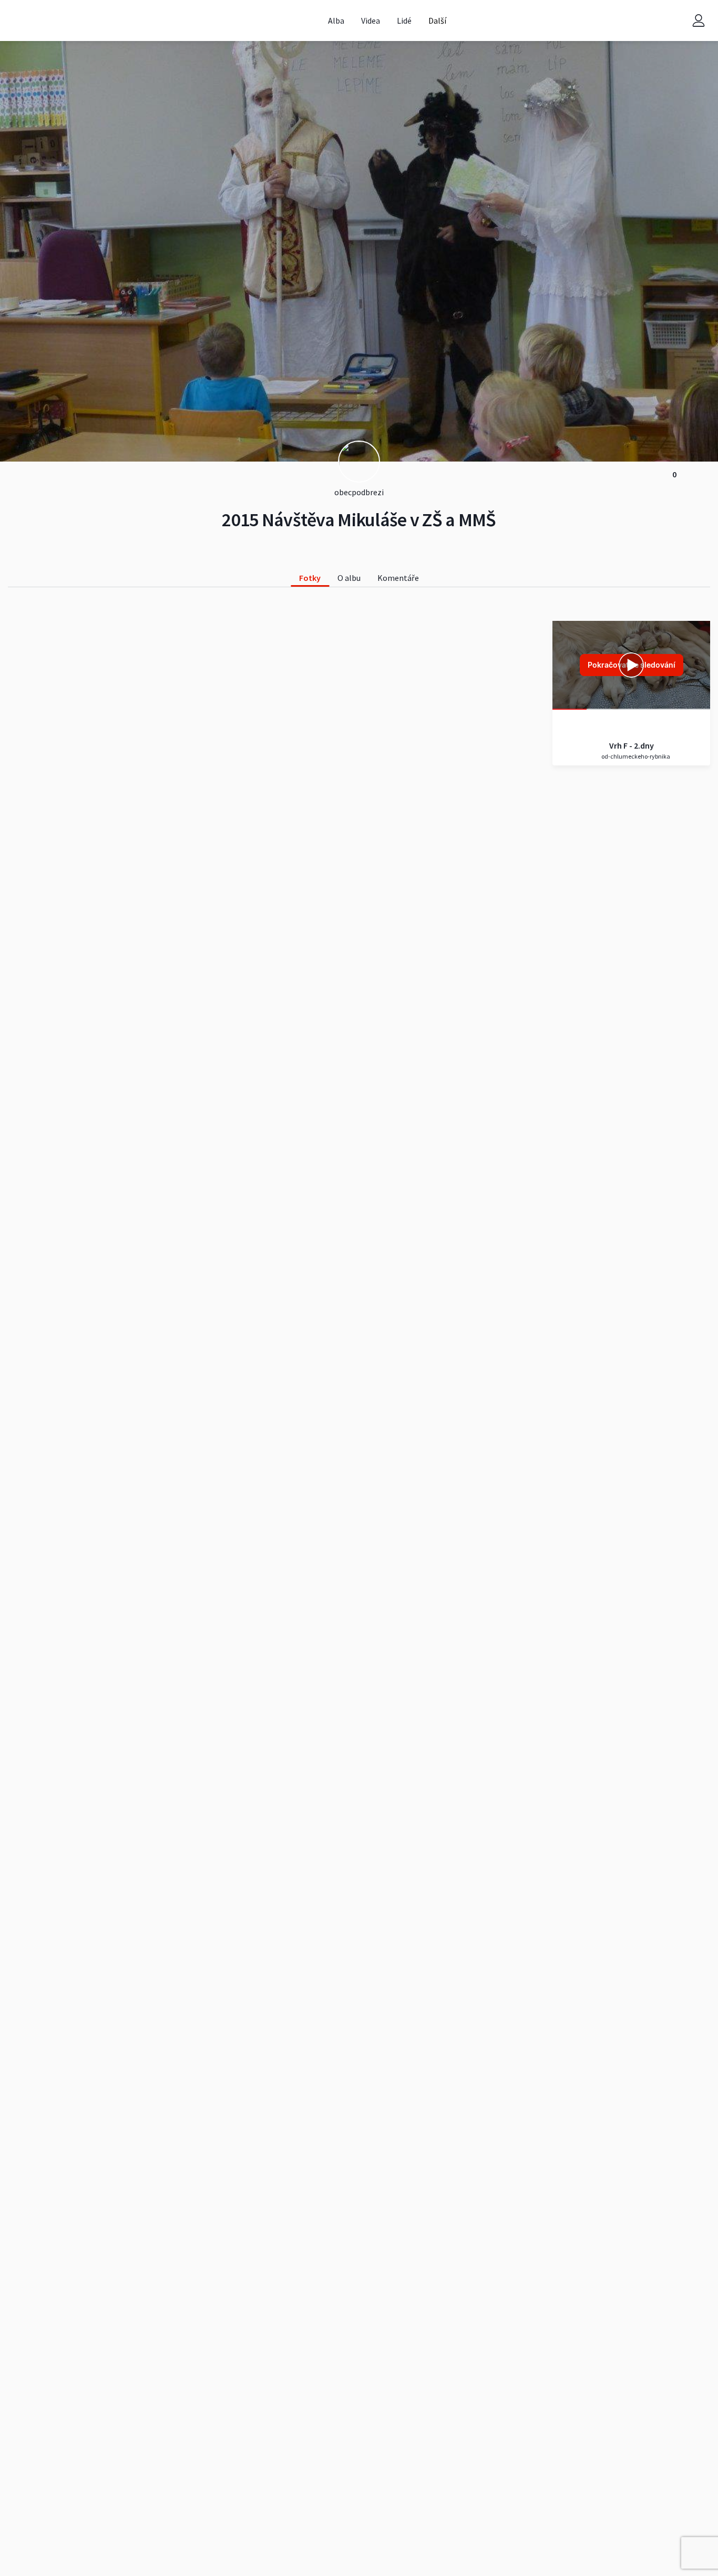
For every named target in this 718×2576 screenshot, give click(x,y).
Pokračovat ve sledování (632, 665)
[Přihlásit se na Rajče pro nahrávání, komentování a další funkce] (699, 21)
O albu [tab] (349, 578)
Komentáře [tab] (398, 578)
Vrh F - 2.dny (632, 745)
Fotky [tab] (310, 578)
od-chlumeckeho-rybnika (635, 756)
